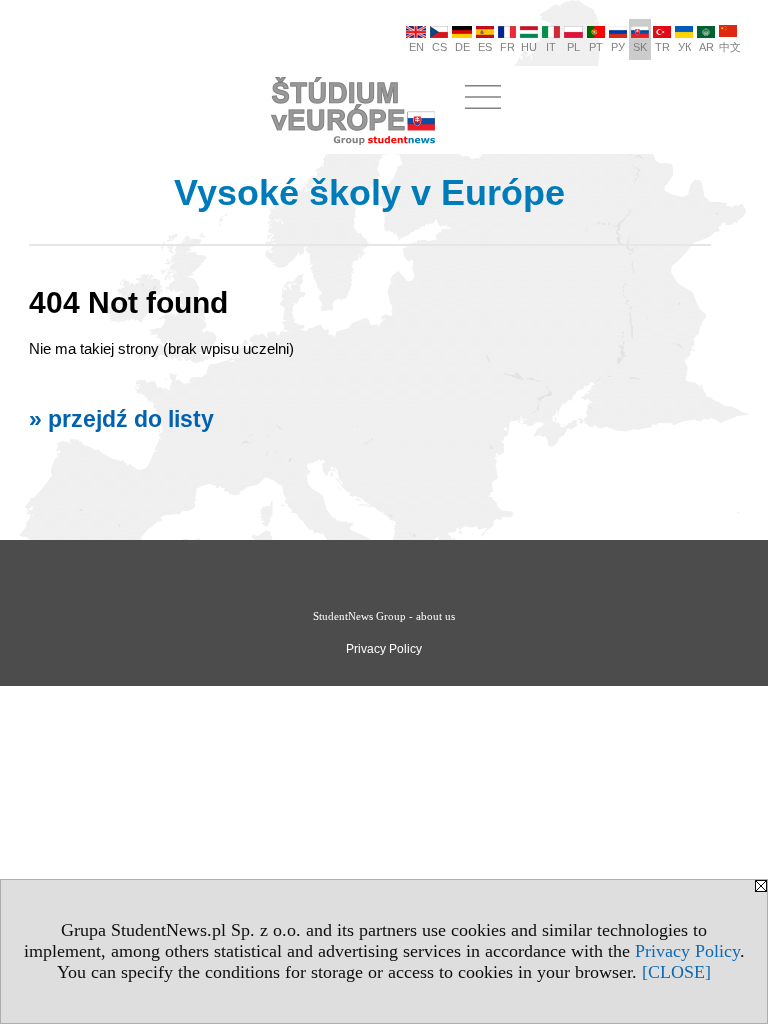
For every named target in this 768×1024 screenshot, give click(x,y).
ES (485, 47)
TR (662, 47)
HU (529, 47)
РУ (618, 47)
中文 (730, 47)
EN (416, 47)
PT (596, 47)
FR (507, 47)
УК (684, 47)
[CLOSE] (676, 972)
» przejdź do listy (121, 419)
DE (462, 47)
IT (551, 47)
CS (439, 47)
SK (640, 47)
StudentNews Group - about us (384, 616)
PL (573, 47)
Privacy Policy (687, 951)
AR (706, 47)
